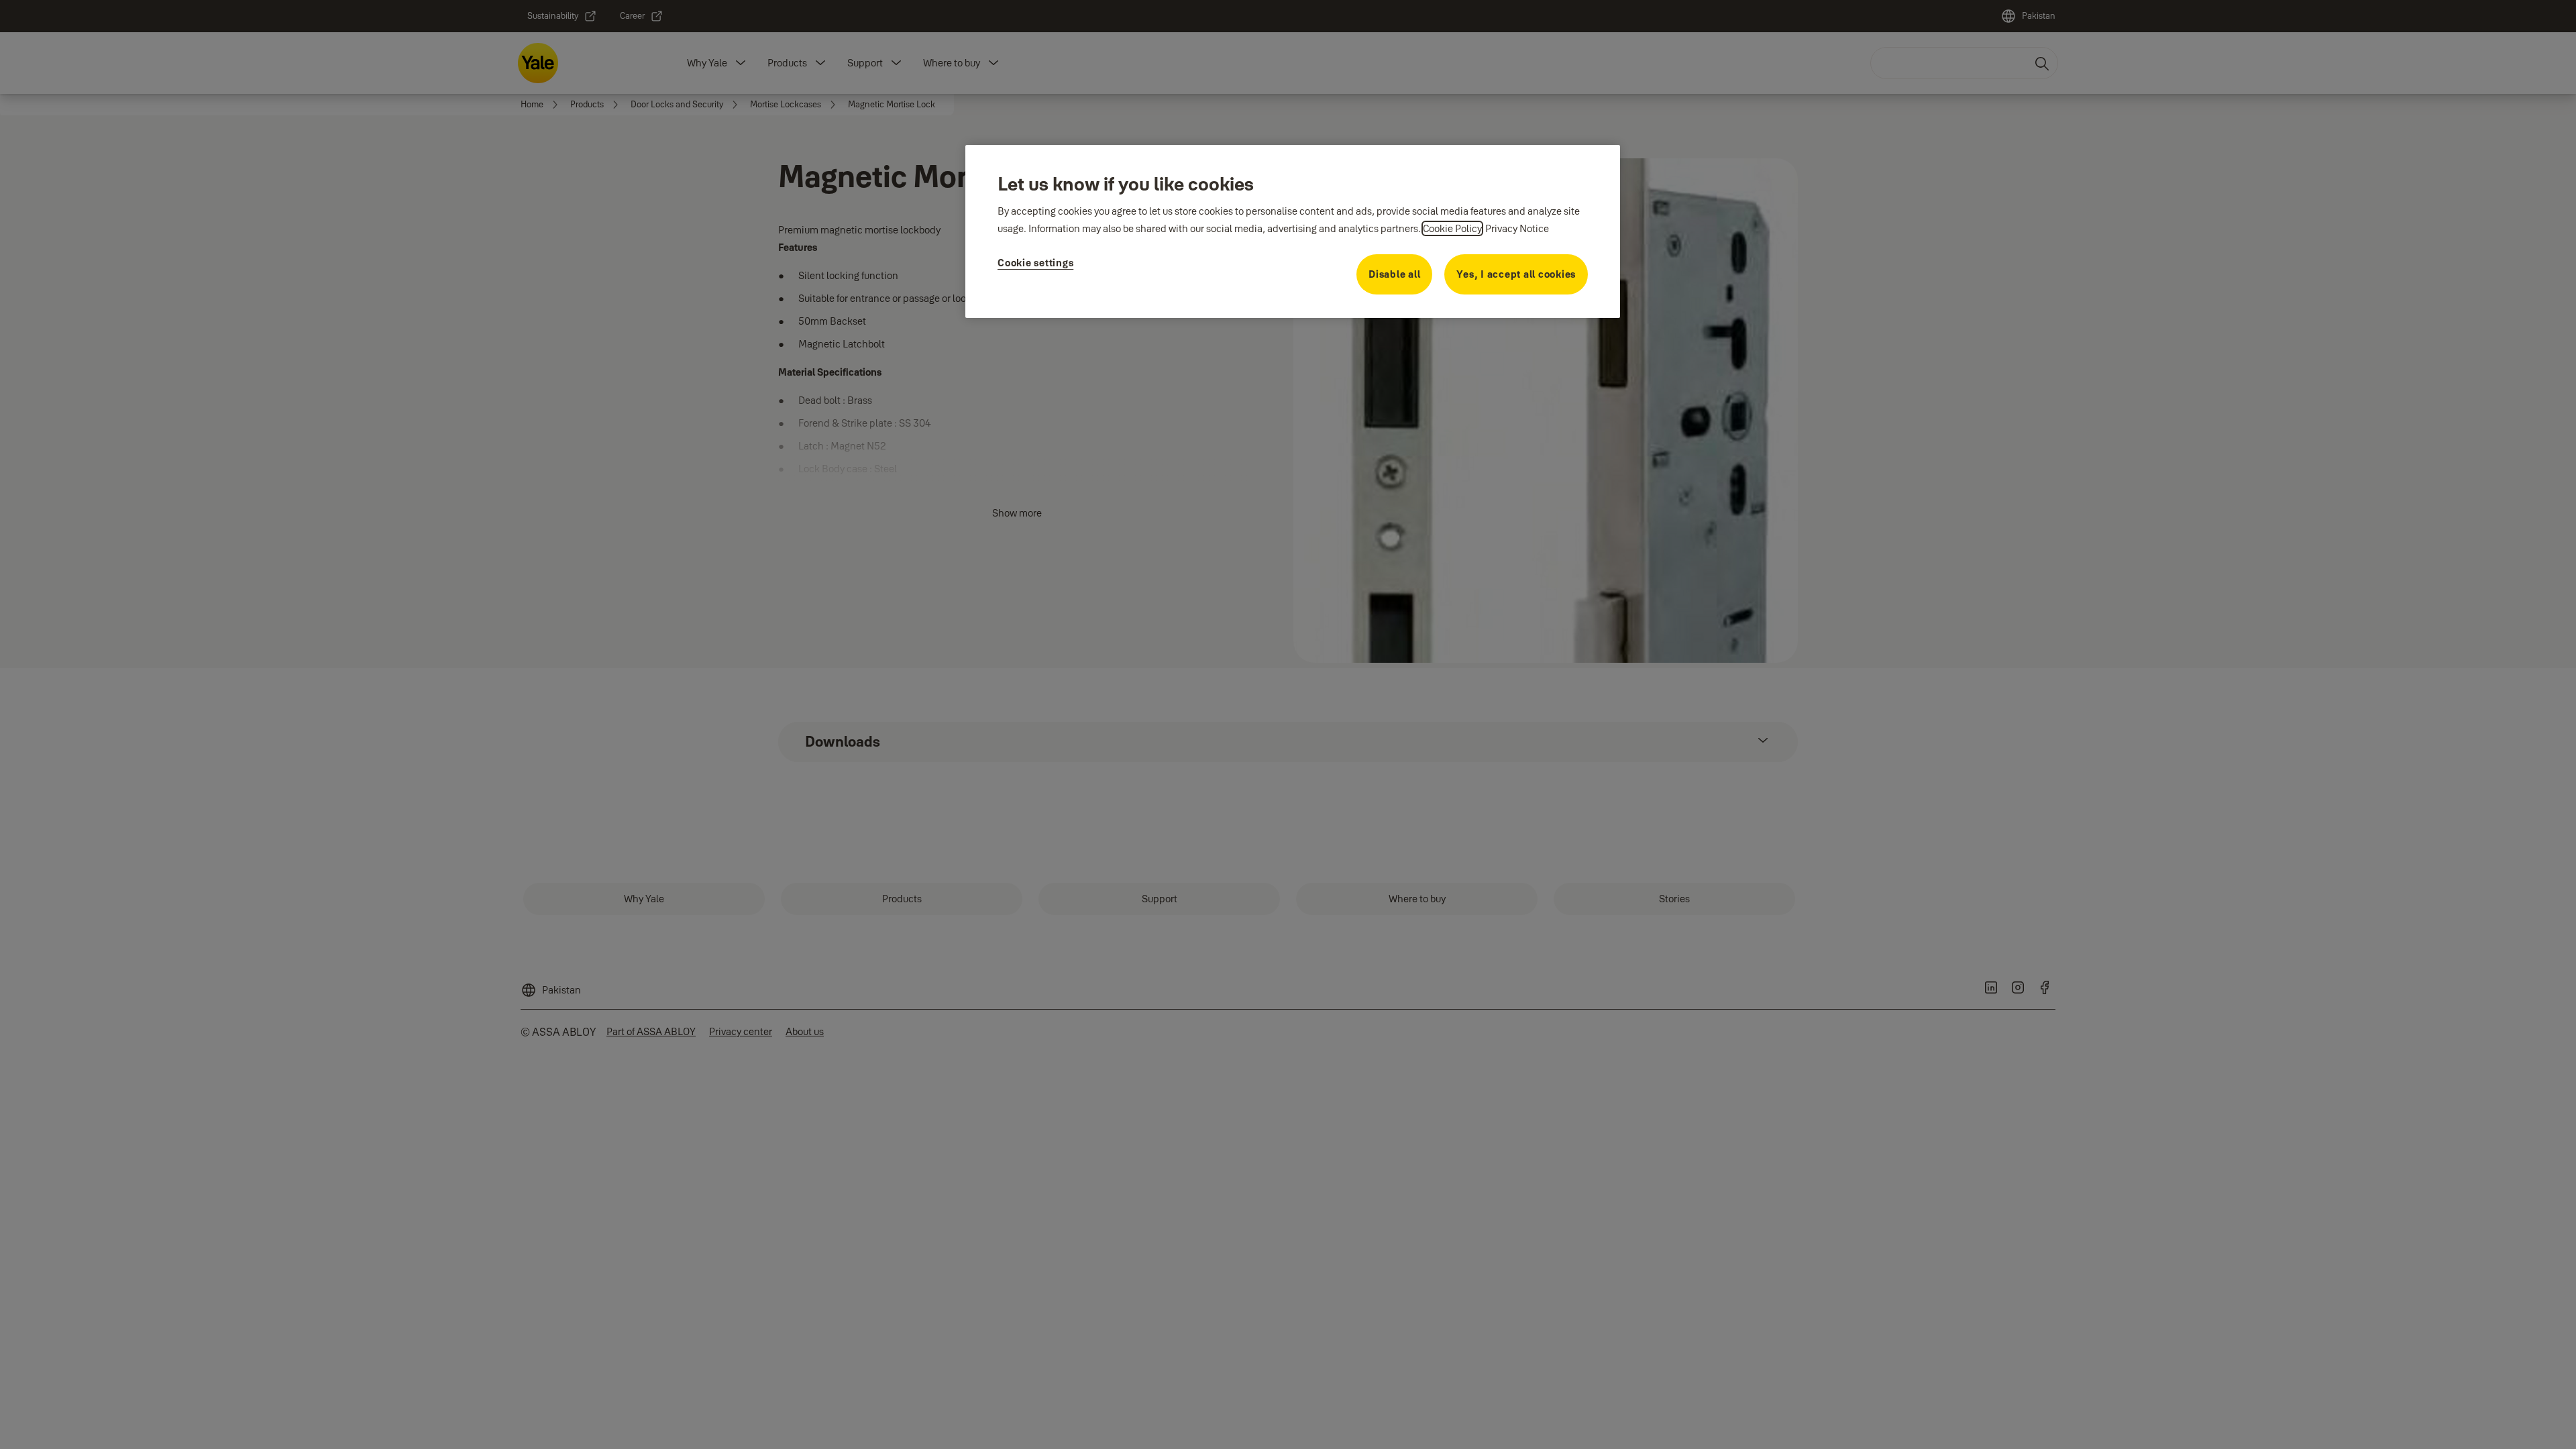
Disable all (1394, 274)
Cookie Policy (1452, 228)
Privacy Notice (1517, 228)
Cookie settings (1035, 263)
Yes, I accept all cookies (1516, 274)
